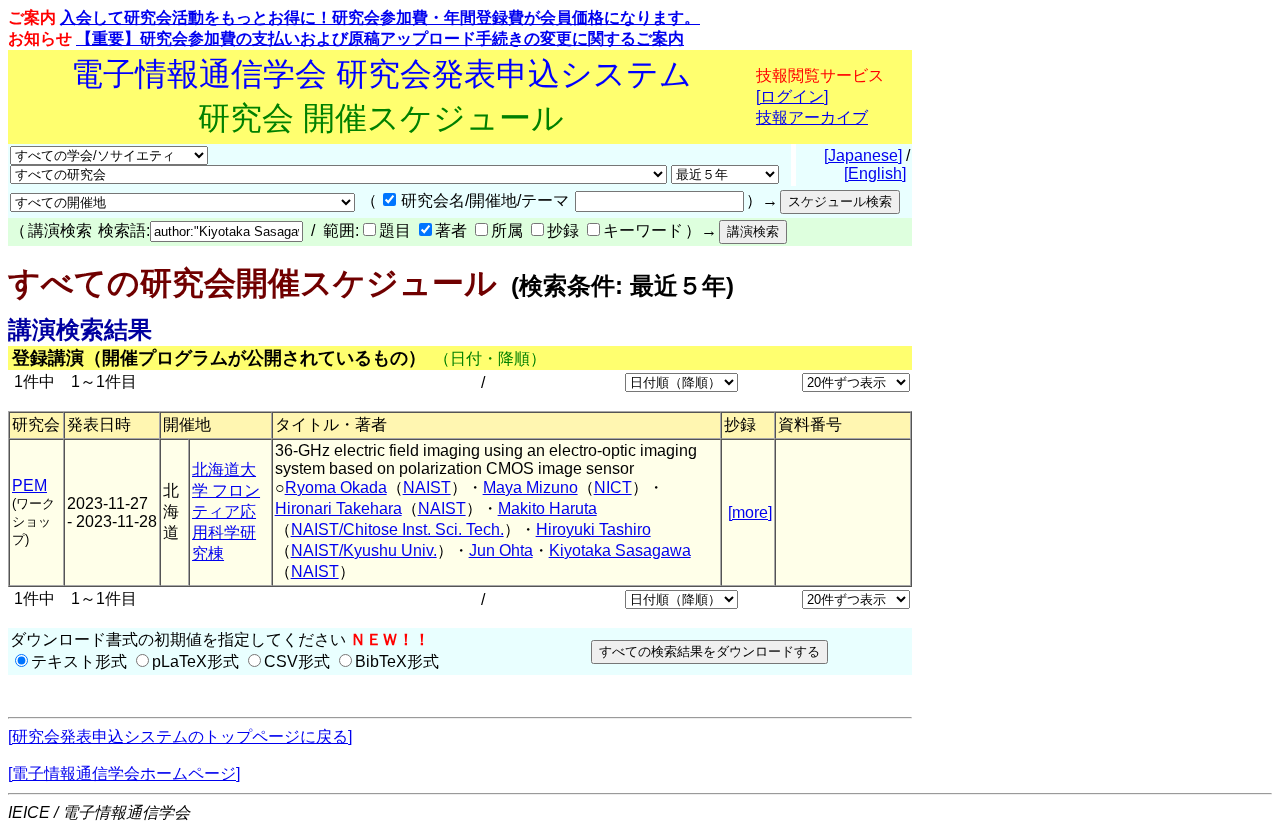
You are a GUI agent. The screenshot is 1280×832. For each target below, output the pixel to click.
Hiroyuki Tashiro (593, 529)
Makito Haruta (547, 508)
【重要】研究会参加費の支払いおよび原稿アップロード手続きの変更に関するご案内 (380, 38)
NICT (613, 487)
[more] (750, 512)
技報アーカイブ (812, 117)
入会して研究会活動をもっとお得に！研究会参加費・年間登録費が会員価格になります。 (380, 17)
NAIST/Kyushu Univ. (364, 550)
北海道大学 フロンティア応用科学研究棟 (226, 511)
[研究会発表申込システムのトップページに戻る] (180, 736)
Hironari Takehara (338, 508)
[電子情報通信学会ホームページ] (124, 773)
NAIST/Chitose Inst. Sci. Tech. (397, 529)
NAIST (427, 487)
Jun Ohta (501, 550)
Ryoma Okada (336, 487)
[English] (875, 173)
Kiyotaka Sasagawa (620, 550)
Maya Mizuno (530, 487)
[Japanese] (863, 155)
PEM (29, 485)
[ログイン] (792, 96)
